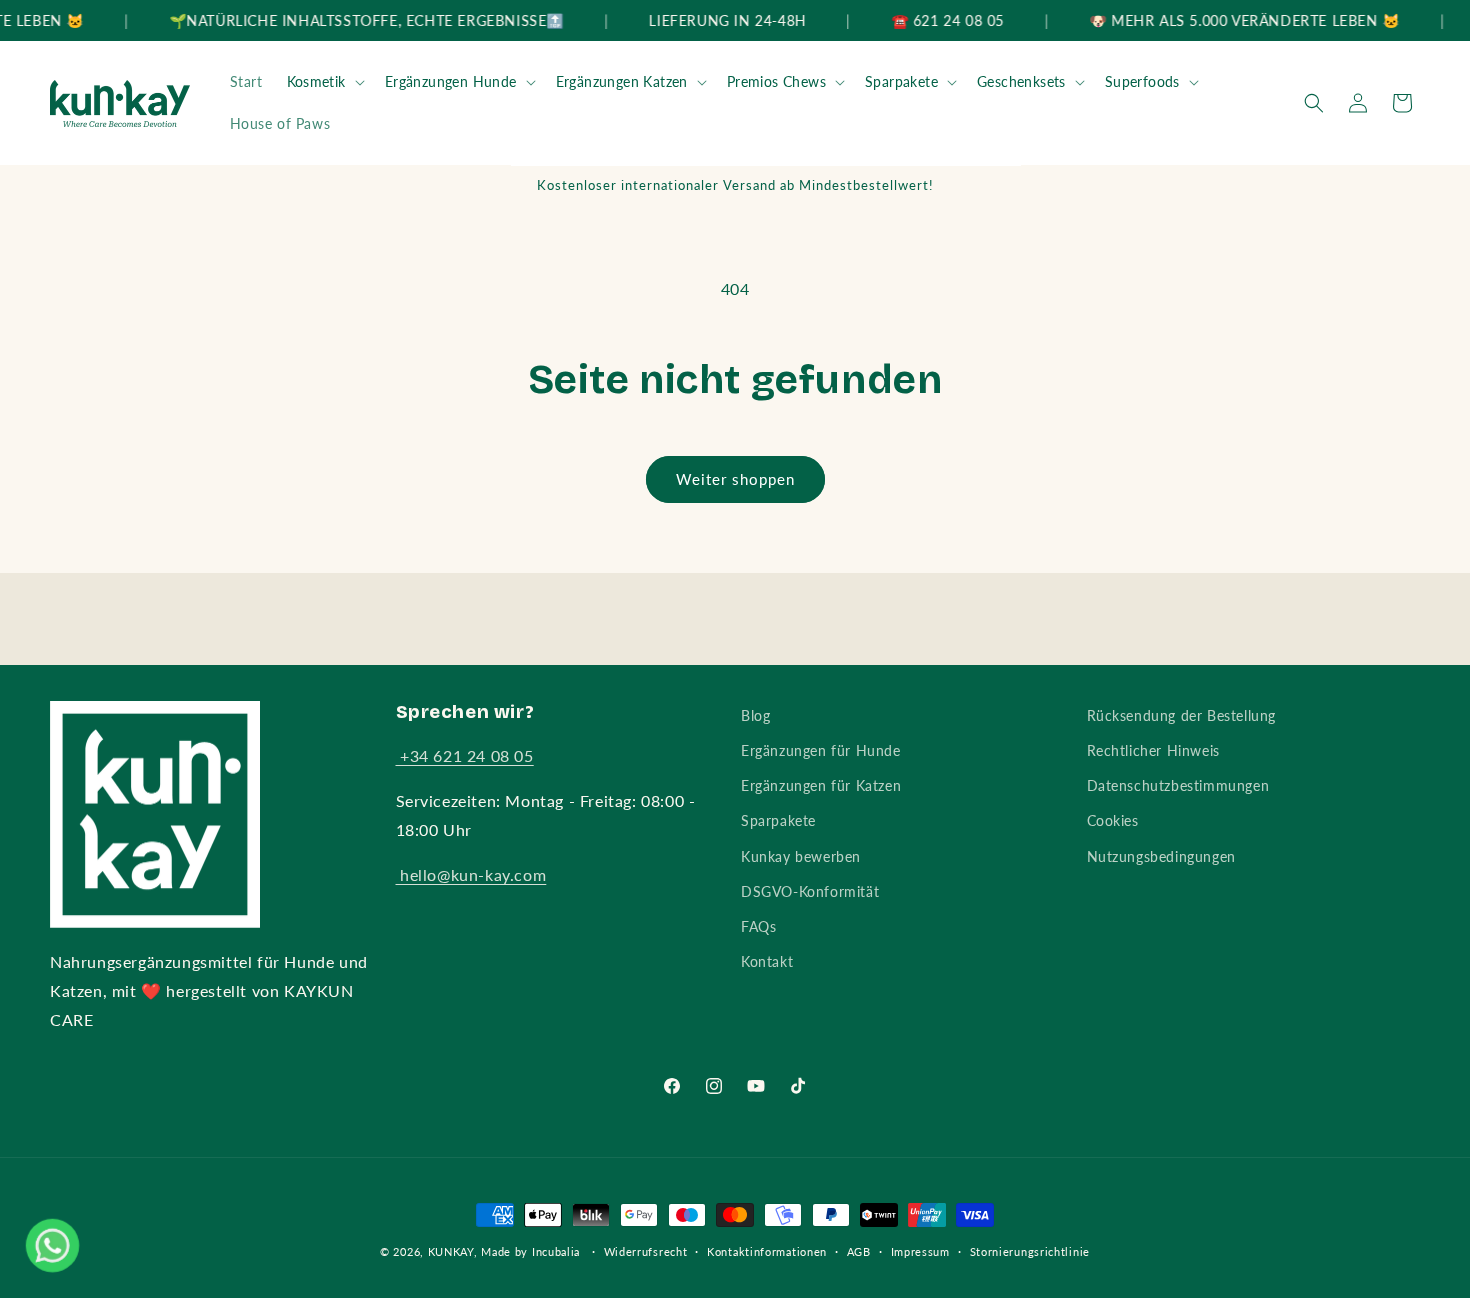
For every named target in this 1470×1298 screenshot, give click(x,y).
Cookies (1113, 820)
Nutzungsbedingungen (1161, 856)
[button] (324, 82)
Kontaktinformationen (767, 1251)
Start (246, 81)
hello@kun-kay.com (471, 874)
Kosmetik (316, 81)
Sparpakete (901, 81)
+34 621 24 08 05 (465, 755)
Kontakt (767, 961)
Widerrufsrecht (646, 1251)
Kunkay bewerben (801, 856)
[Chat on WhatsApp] (52, 1245)
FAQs (758, 926)
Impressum (920, 1251)
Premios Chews (776, 81)
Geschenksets (1021, 81)
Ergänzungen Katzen (622, 81)
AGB (859, 1251)
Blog (755, 715)
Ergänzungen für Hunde (821, 750)
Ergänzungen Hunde (451, 81)
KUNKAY (451, 1251)
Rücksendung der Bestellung (1182, 715)
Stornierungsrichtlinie (1030, 1251)
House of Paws (280, 123)
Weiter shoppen (735, 479)
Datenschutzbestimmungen (1178, 785)
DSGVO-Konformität (810, 891)
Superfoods (1142, 81)
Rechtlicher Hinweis (1153, 750)
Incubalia (556, 1251)
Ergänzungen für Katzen (821, 785)
